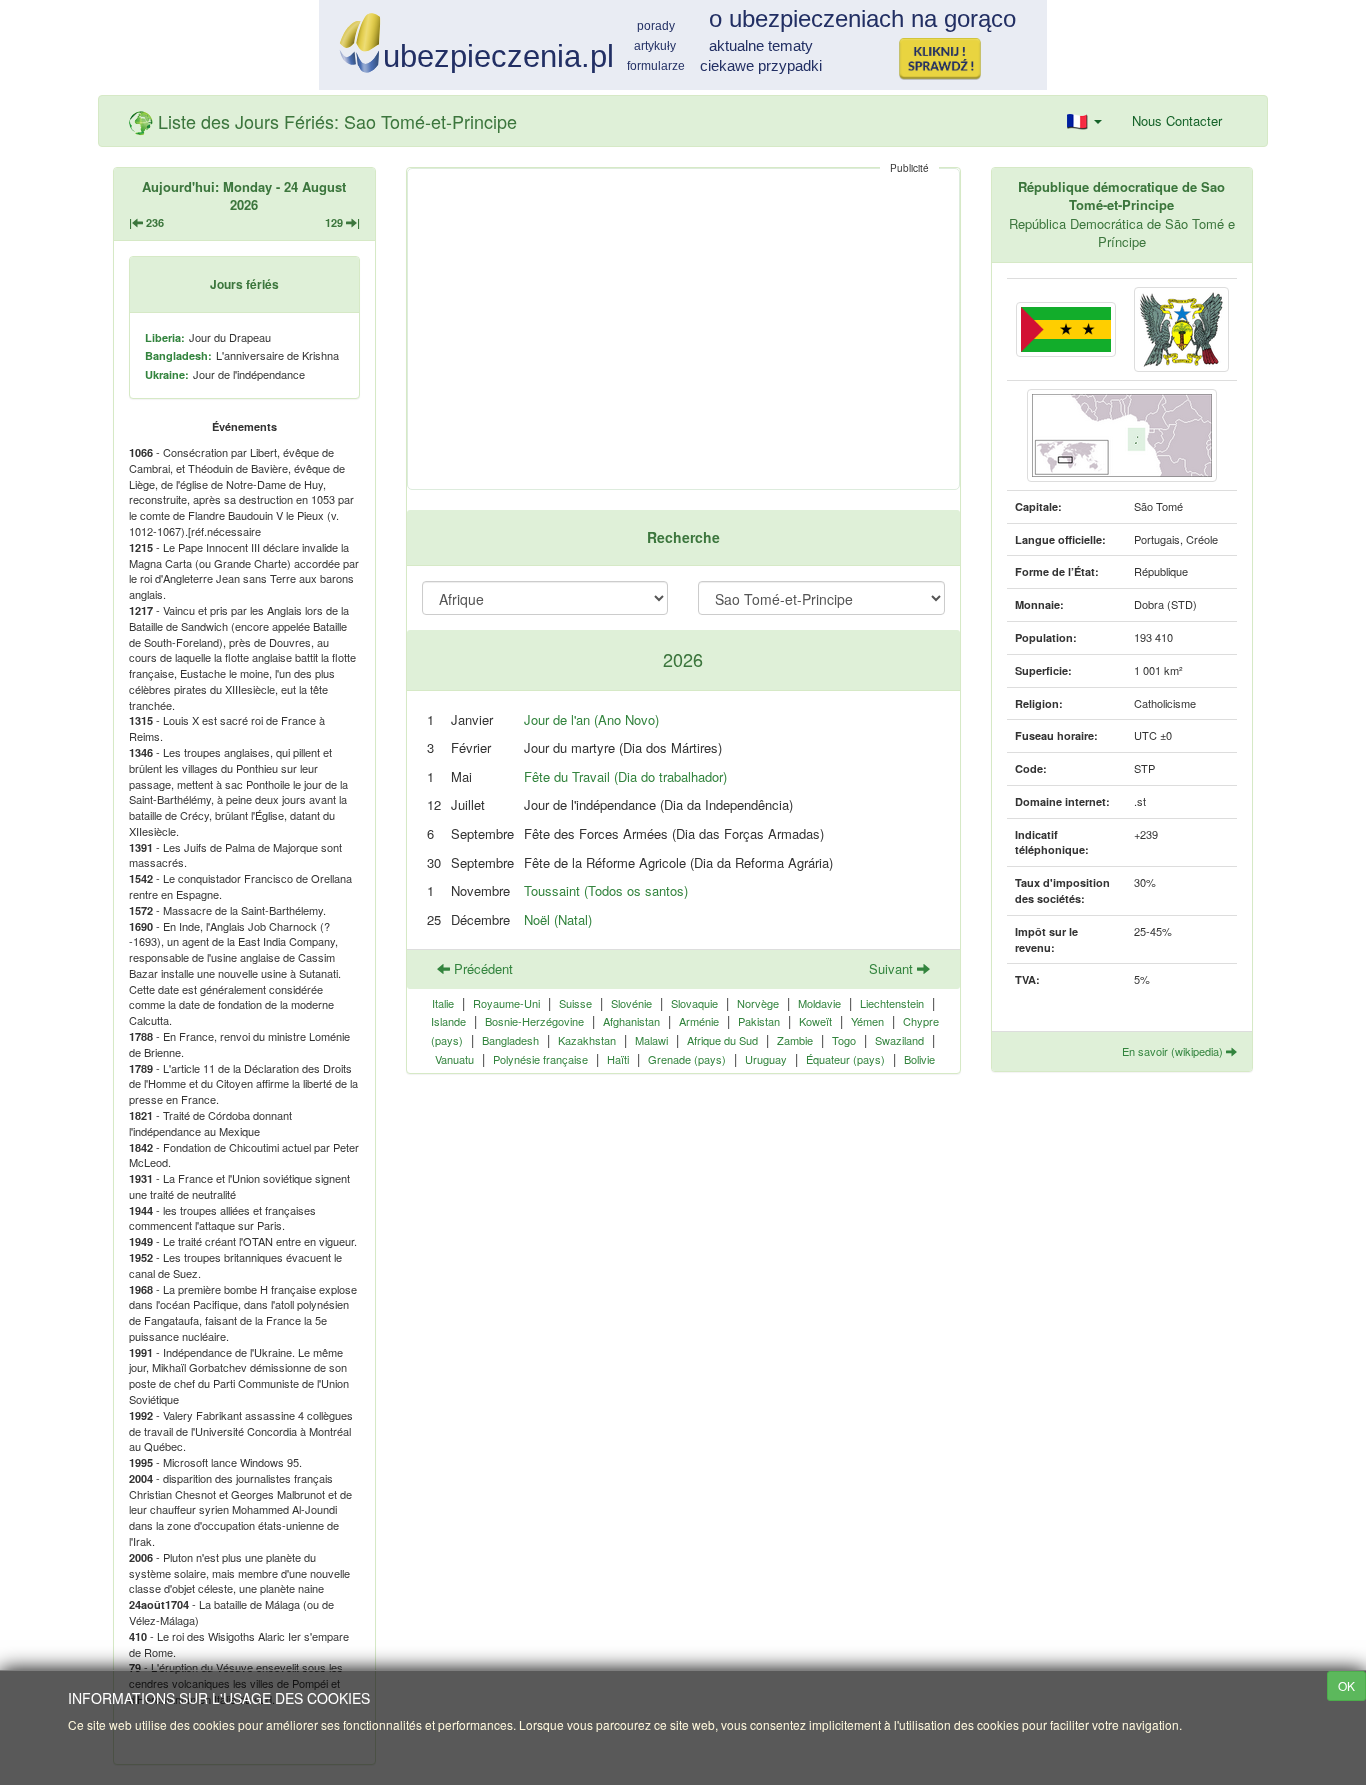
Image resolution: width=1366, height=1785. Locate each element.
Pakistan (759, 1021)
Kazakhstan (587, 1040)
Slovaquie (694, 1003)
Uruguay (766, 1059)
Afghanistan (631, 1021)
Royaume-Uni (506, 1003)
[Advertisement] (683, 329)
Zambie (795, 1040)
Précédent (481, 968)
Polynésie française (540, 1059)
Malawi (651, 1040)
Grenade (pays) (687, 1059)
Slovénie (631, 1003)
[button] (1084, 121)
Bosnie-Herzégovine (534, 1021)
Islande (448, 1021)
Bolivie (919, 1059)
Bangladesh (510, 1040)
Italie (443, 1003)
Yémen (867, 1021)
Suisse (575, 1003)
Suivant (893, 968)
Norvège (758, 1003)
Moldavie (819, 1003)
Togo (844, 1040)
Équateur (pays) (845, 1059)
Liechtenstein (892, 1003)
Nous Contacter (1177, 120)
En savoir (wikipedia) (1174, 1051)
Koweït (815, 1021)
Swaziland (899, 1040)
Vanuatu (454, 1059)
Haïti (618, 1059)
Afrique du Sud (722, 1040)
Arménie (699, 1021)
